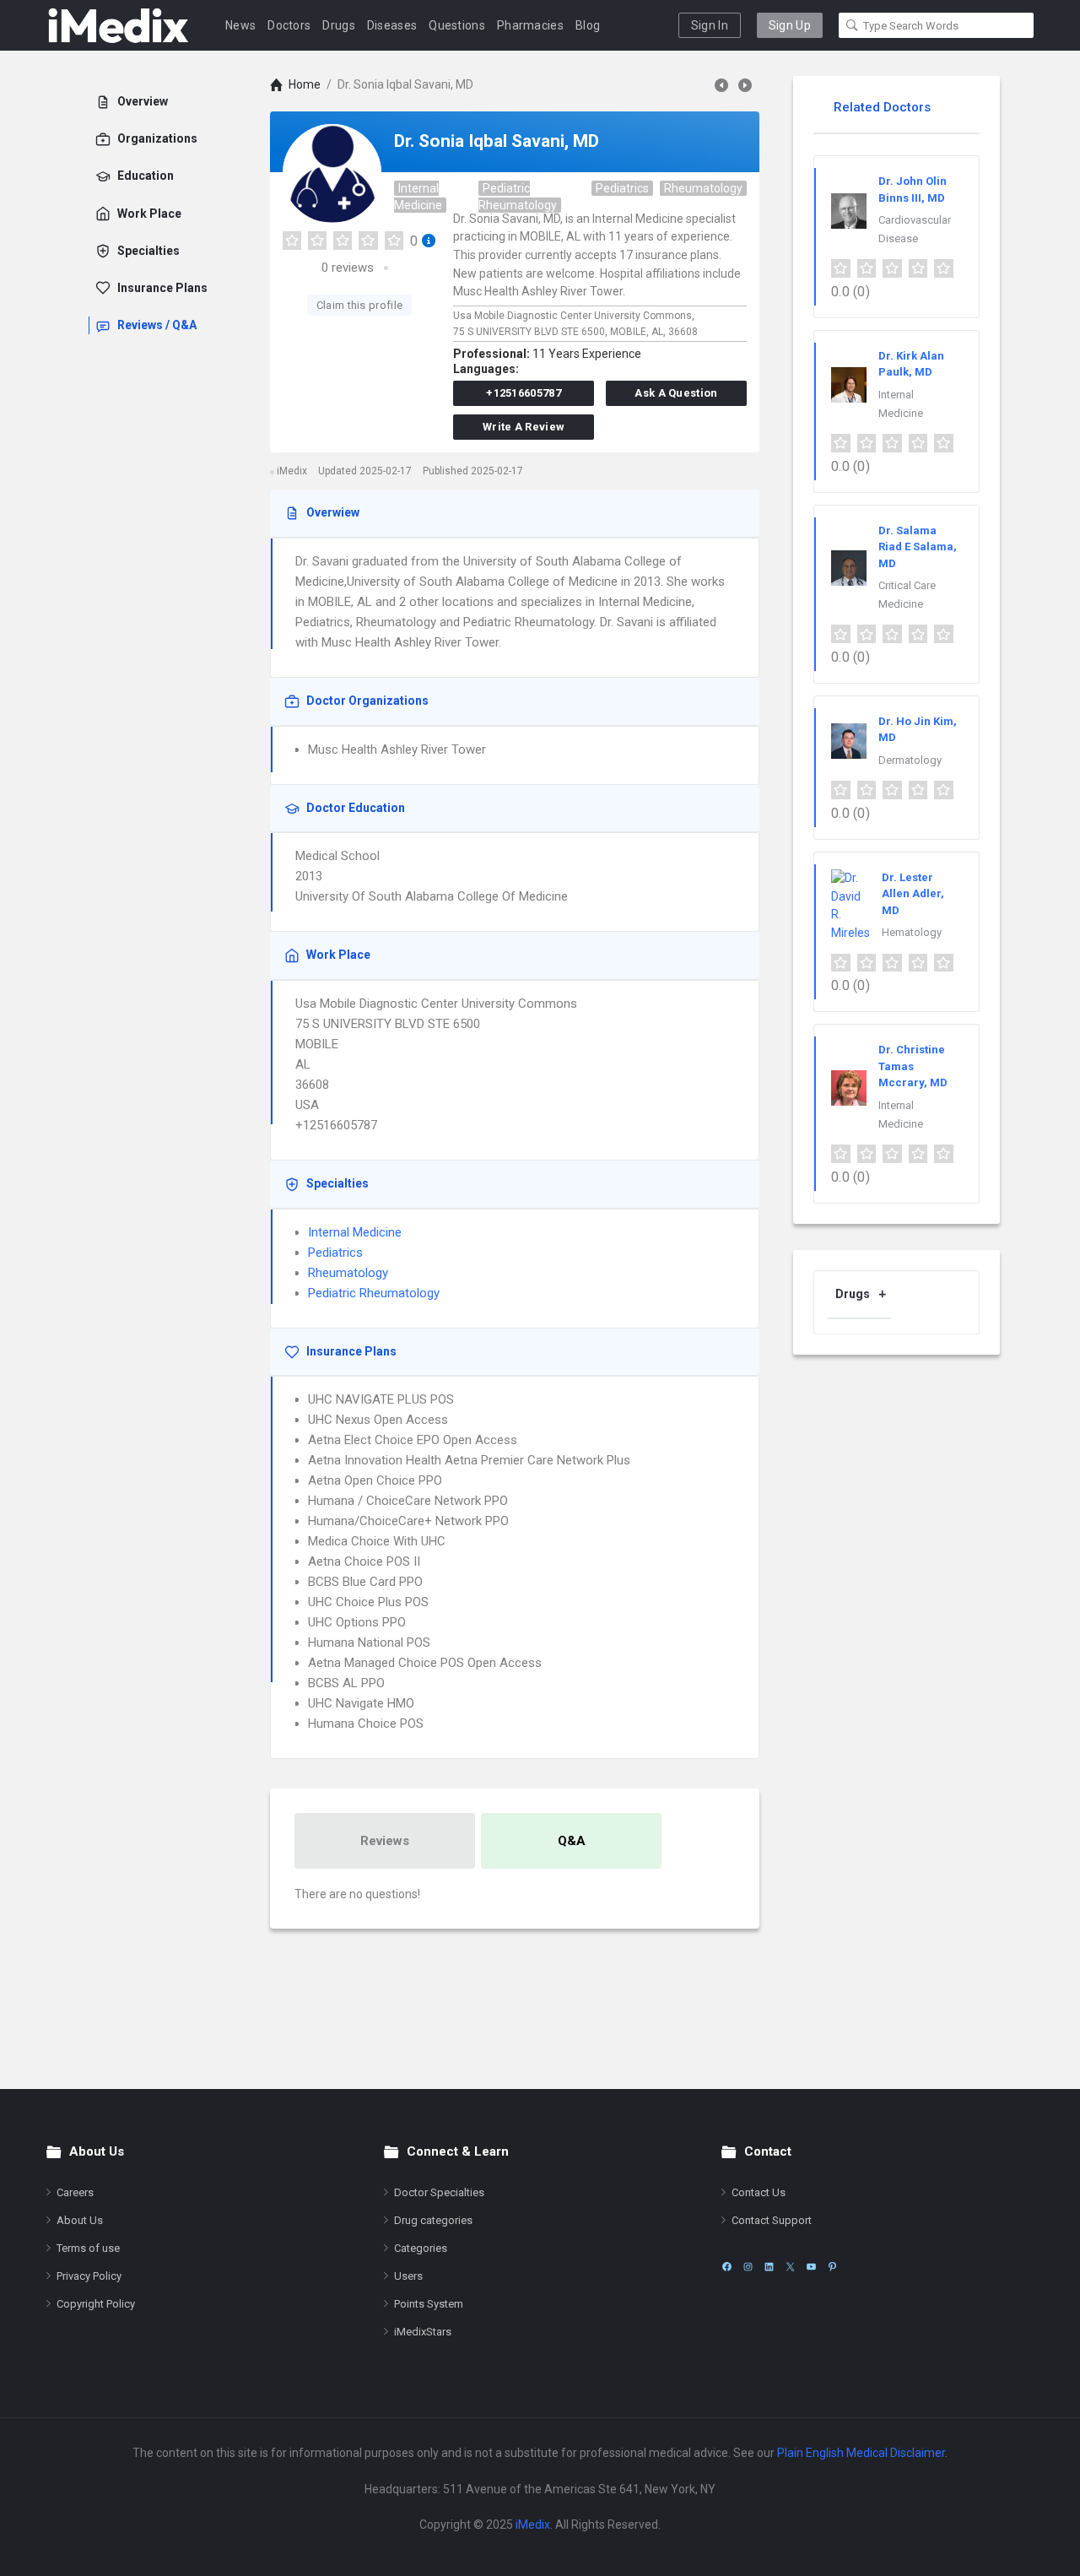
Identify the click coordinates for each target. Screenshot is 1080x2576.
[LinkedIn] (769, 2267)
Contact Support (772, 2220)
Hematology (912, 932)
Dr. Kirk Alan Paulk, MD (911, 364)
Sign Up (790, 25)
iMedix (533, 2525)
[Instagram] (748, 2267)
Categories (421, 2248)
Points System (429, 2304)
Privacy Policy (89, 2276)
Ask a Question (676, 393)
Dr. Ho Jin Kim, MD (918, 730)
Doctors (289, 25)
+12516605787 (524, 393)
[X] (790, 2267)
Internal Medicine (418, 197)
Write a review (524, 427)
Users (408, 2276)
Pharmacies (530, 25)
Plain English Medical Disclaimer (861, 2453)
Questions (457, 25)
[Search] (852, 25)
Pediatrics (622, 188)
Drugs (339, 25)
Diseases (392, 25)
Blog (588, 25)
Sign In (710, 25)
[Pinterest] (832, 2267)
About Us (80, 2220)
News (240, 25)
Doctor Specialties (439, 2192)
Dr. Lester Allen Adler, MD (913, 894)
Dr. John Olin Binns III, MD (913, 189)
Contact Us (759, 2192)
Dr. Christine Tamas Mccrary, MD (913, 1066)
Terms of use (88, 2248)
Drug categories (433, 2220)
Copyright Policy (96, 2304)
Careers (75, 2192)
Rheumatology (703, 188)
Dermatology (910, 760)
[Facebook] (727, 2267)
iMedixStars (423, 2332)
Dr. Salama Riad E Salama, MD (918, 547)
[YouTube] (811, 2267)
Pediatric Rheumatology (518, 197)
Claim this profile (359, 305)
